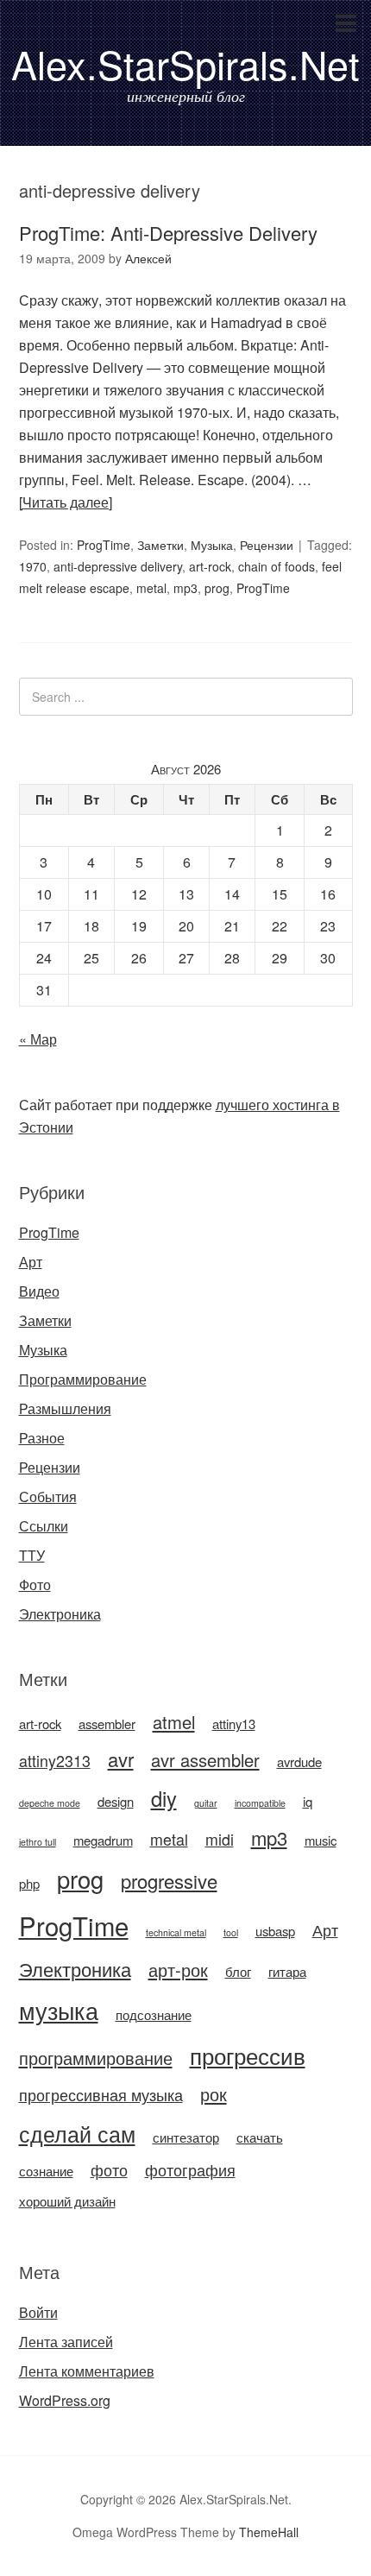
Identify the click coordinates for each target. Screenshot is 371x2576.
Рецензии (267, 545)
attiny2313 (55, 1761)
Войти (38, 2312)
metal (151, 588)
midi (220, 1839)
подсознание (154, 2014)
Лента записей (66, 2342)
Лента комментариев (87, 2371)
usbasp (275, 1931)
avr (121, 1759)
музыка (59, 2010)
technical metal (176, 1932)
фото (109, 2170)
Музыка (212, 545)
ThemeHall (269, 2532)
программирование (96, 2058)
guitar (206, 1803)
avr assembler (205, 1760)
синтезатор (186, 2137)
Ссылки (44, 1526)
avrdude (299, 1762)
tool (231, 1932)
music (321, 1840)
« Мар (38, 1039)
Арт (31, 1262)
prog (217, 588)
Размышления (65, 1408)
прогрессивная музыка (101, 2095)
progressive (169, 1881)
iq (308, 1801)
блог (238, 1971)
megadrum (103, 1840)
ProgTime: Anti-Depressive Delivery (168, 233)
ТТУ (32, 1555)
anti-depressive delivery (118, 566)
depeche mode (50, 1803)
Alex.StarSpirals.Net (185, 63)
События (48, 1496)
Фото (35, 1585)
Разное (42, 1438)
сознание (46, 2171)
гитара (287, 1971)
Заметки (160, 545)
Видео (39, 1291)
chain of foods (277, 566)
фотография (190, 2170)
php (29, 1883)
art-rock (210, 566)
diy (164, 1798)
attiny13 (234, 1724)
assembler (107, 1724)
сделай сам (77, 2133)
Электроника (60, 1614)
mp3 (185, 588)
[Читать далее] (66, 502)
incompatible (260, 1803)
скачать (260, 2137)
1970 (33, 566)
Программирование (83, 1379)
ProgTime (104, 545)
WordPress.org (65, 2400)
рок (214, 2094)
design (116, 1801)
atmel (174, 1722)
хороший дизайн (67, 2201)
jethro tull (38, 1842)
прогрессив (248, 2055)
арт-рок (178, 1970)
